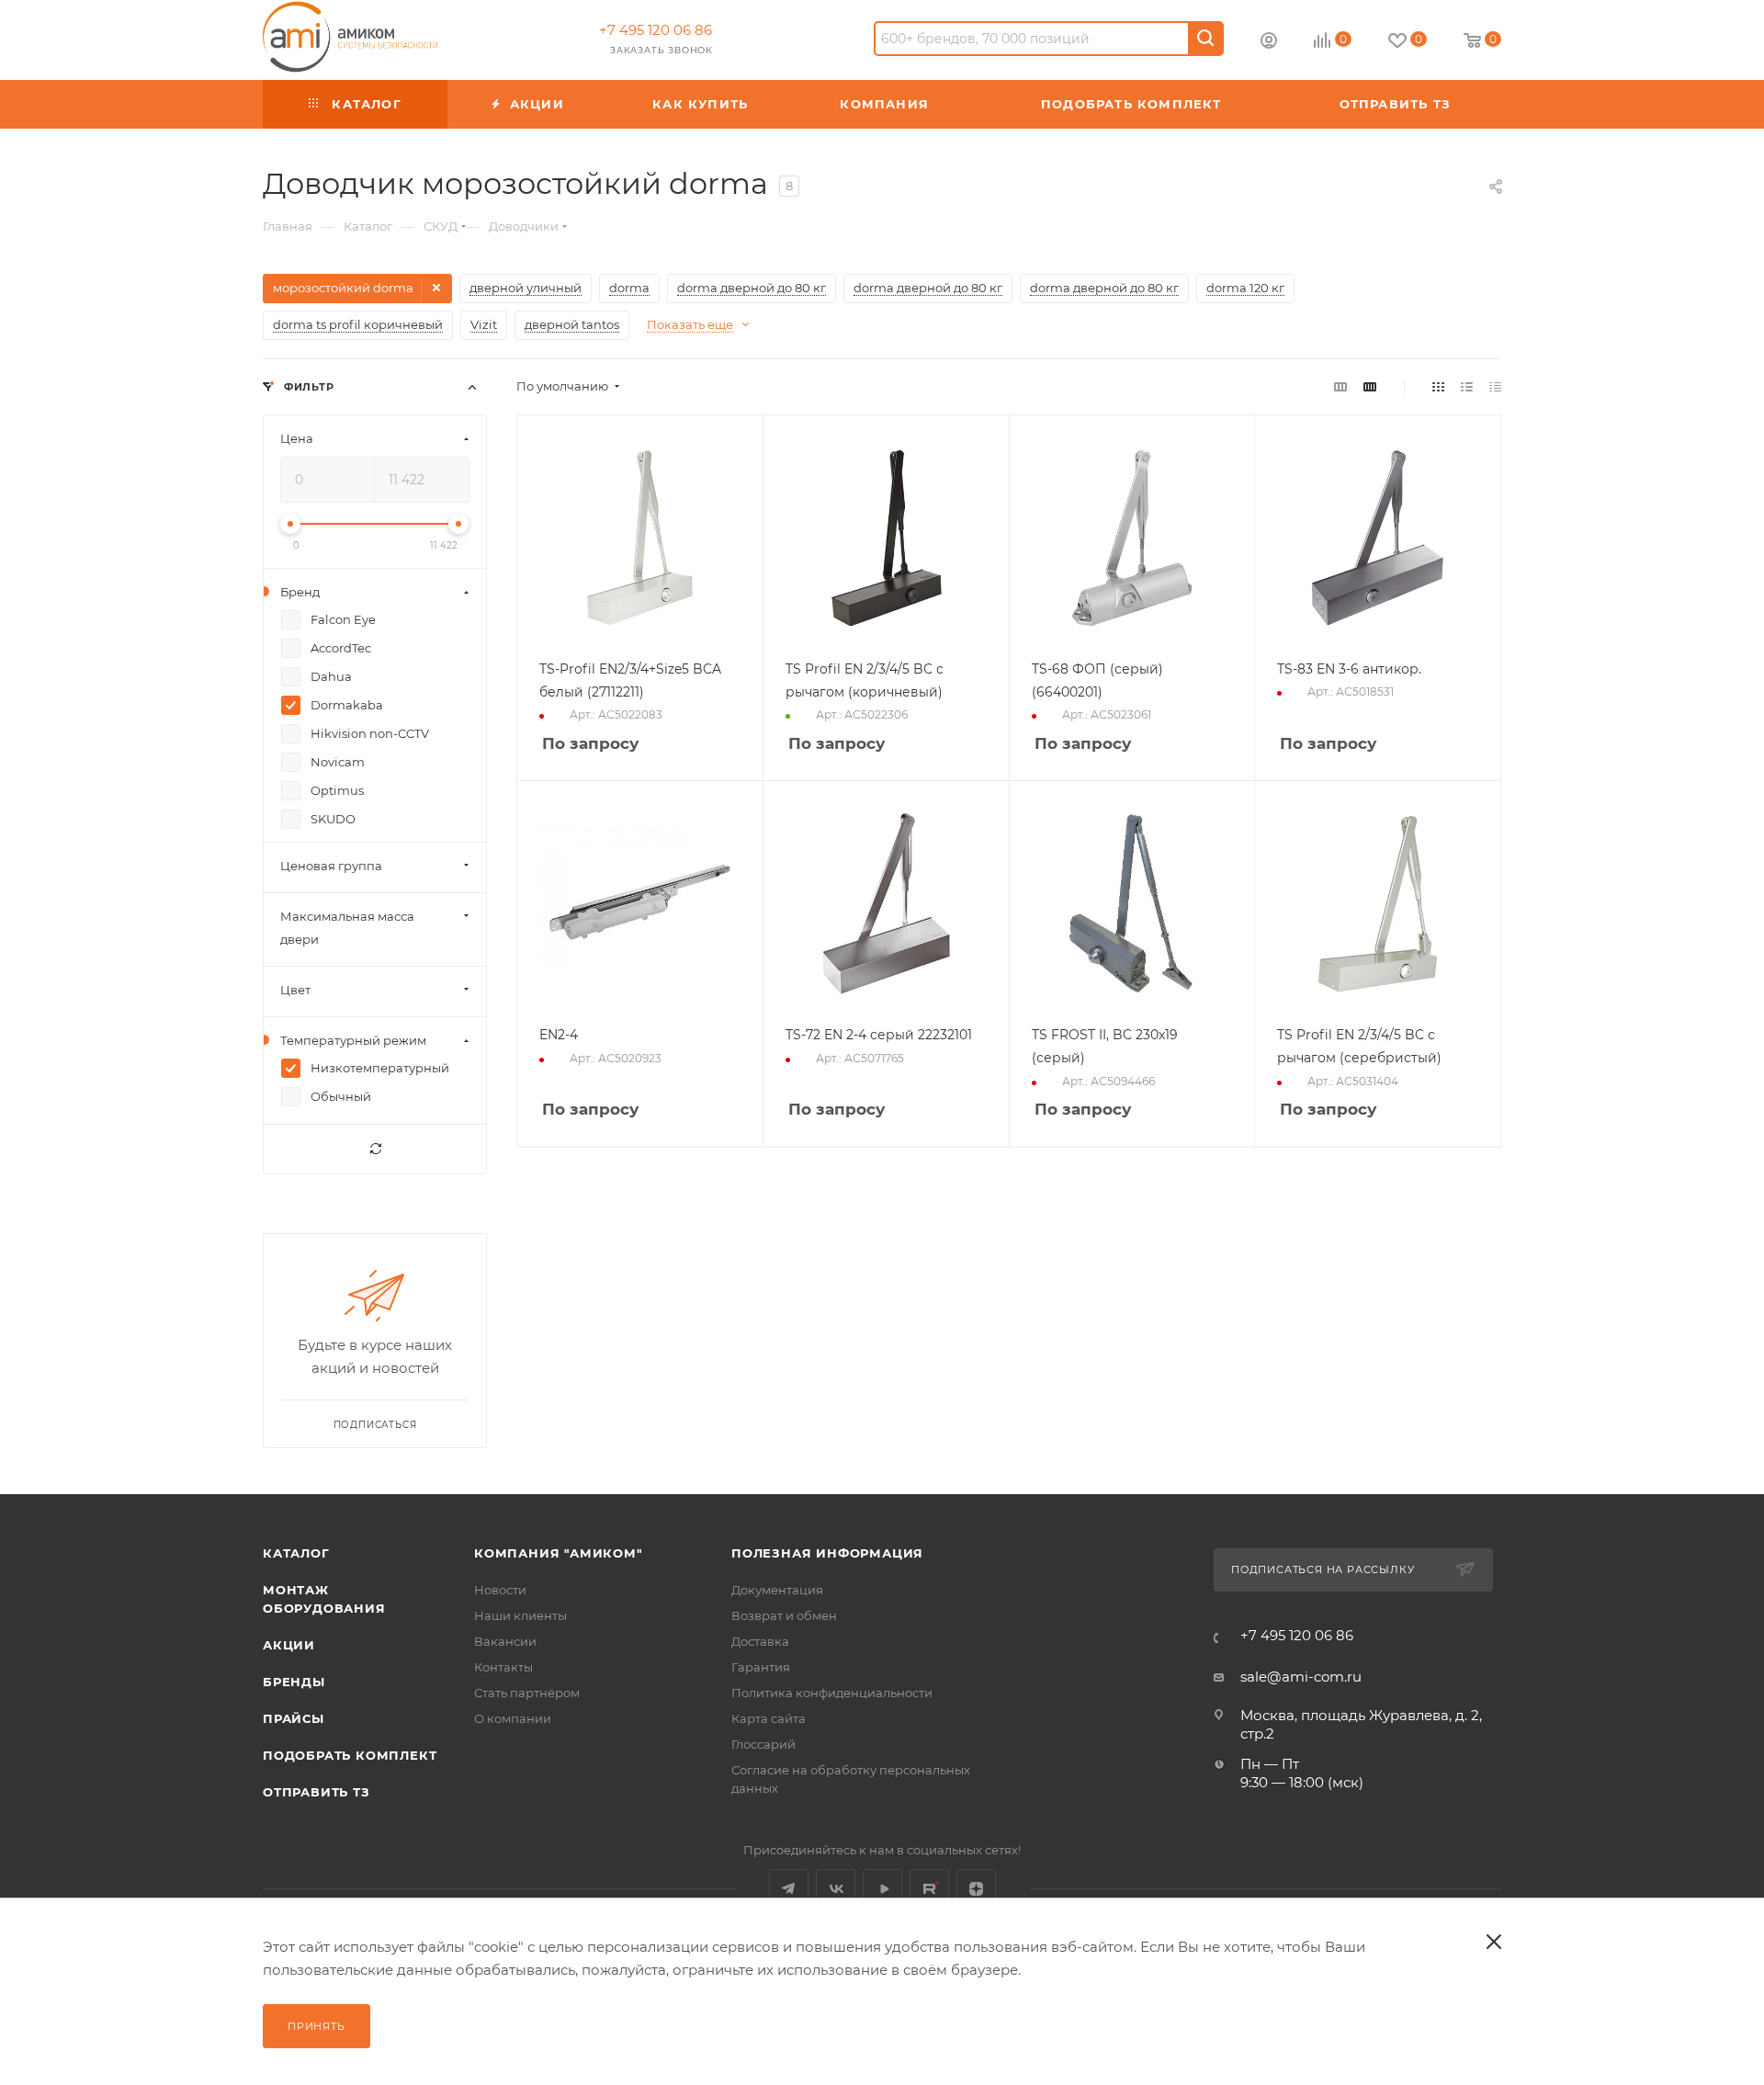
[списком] (1467, 386)
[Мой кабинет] (1269, 43)
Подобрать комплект (350, 1755)
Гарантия (761, 1667)
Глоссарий (763, 1744)
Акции (289, 1645)
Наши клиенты (520, 1615)
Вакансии (505, 1641)
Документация (777, 1590)
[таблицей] (1495, 386)
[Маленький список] (1340, 386)
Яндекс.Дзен (976, 1889)
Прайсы (294, 1718)
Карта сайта (769, 1718)
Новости (500, 1590)
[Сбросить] (375, 1149)
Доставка (760, 1641)
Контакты (503, 1667)
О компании (513, 1718)
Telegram (789, 1889)
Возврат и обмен (784, 1615)
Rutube (929, 1889)
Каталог (296, 1553)
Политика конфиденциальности (832, 1693)
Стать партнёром (527, 1693)
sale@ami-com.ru (1301, 1677)
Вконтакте (836, 1889)
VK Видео (882, 1889)
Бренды (294, 1682)
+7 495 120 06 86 (656, 30)
